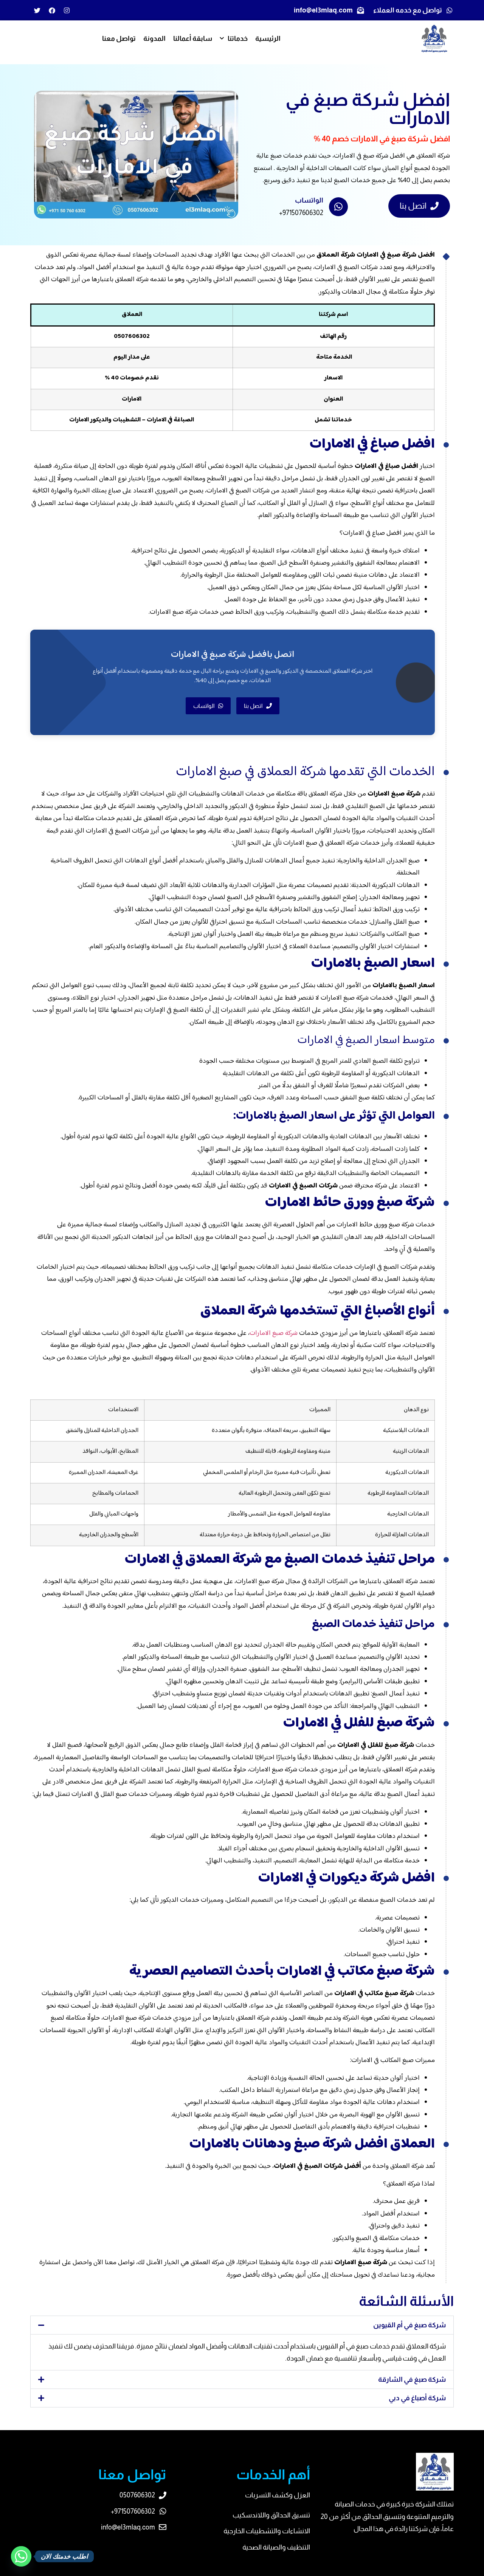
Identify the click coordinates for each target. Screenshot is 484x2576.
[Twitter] (37, 10)
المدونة (154, 39)
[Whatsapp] (21, 2556)
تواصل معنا (119, 39)
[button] (242, 2325)
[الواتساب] (338, 207)
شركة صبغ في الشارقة (412, 2379)
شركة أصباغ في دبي (417, 2398)
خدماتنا (238, 39)
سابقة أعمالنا (193, 39)
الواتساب (309, 200)
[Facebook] (52, 10)
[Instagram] (67, 10)
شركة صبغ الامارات (274, 1333)
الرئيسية (268, 39)
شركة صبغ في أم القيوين (410, 2325)
